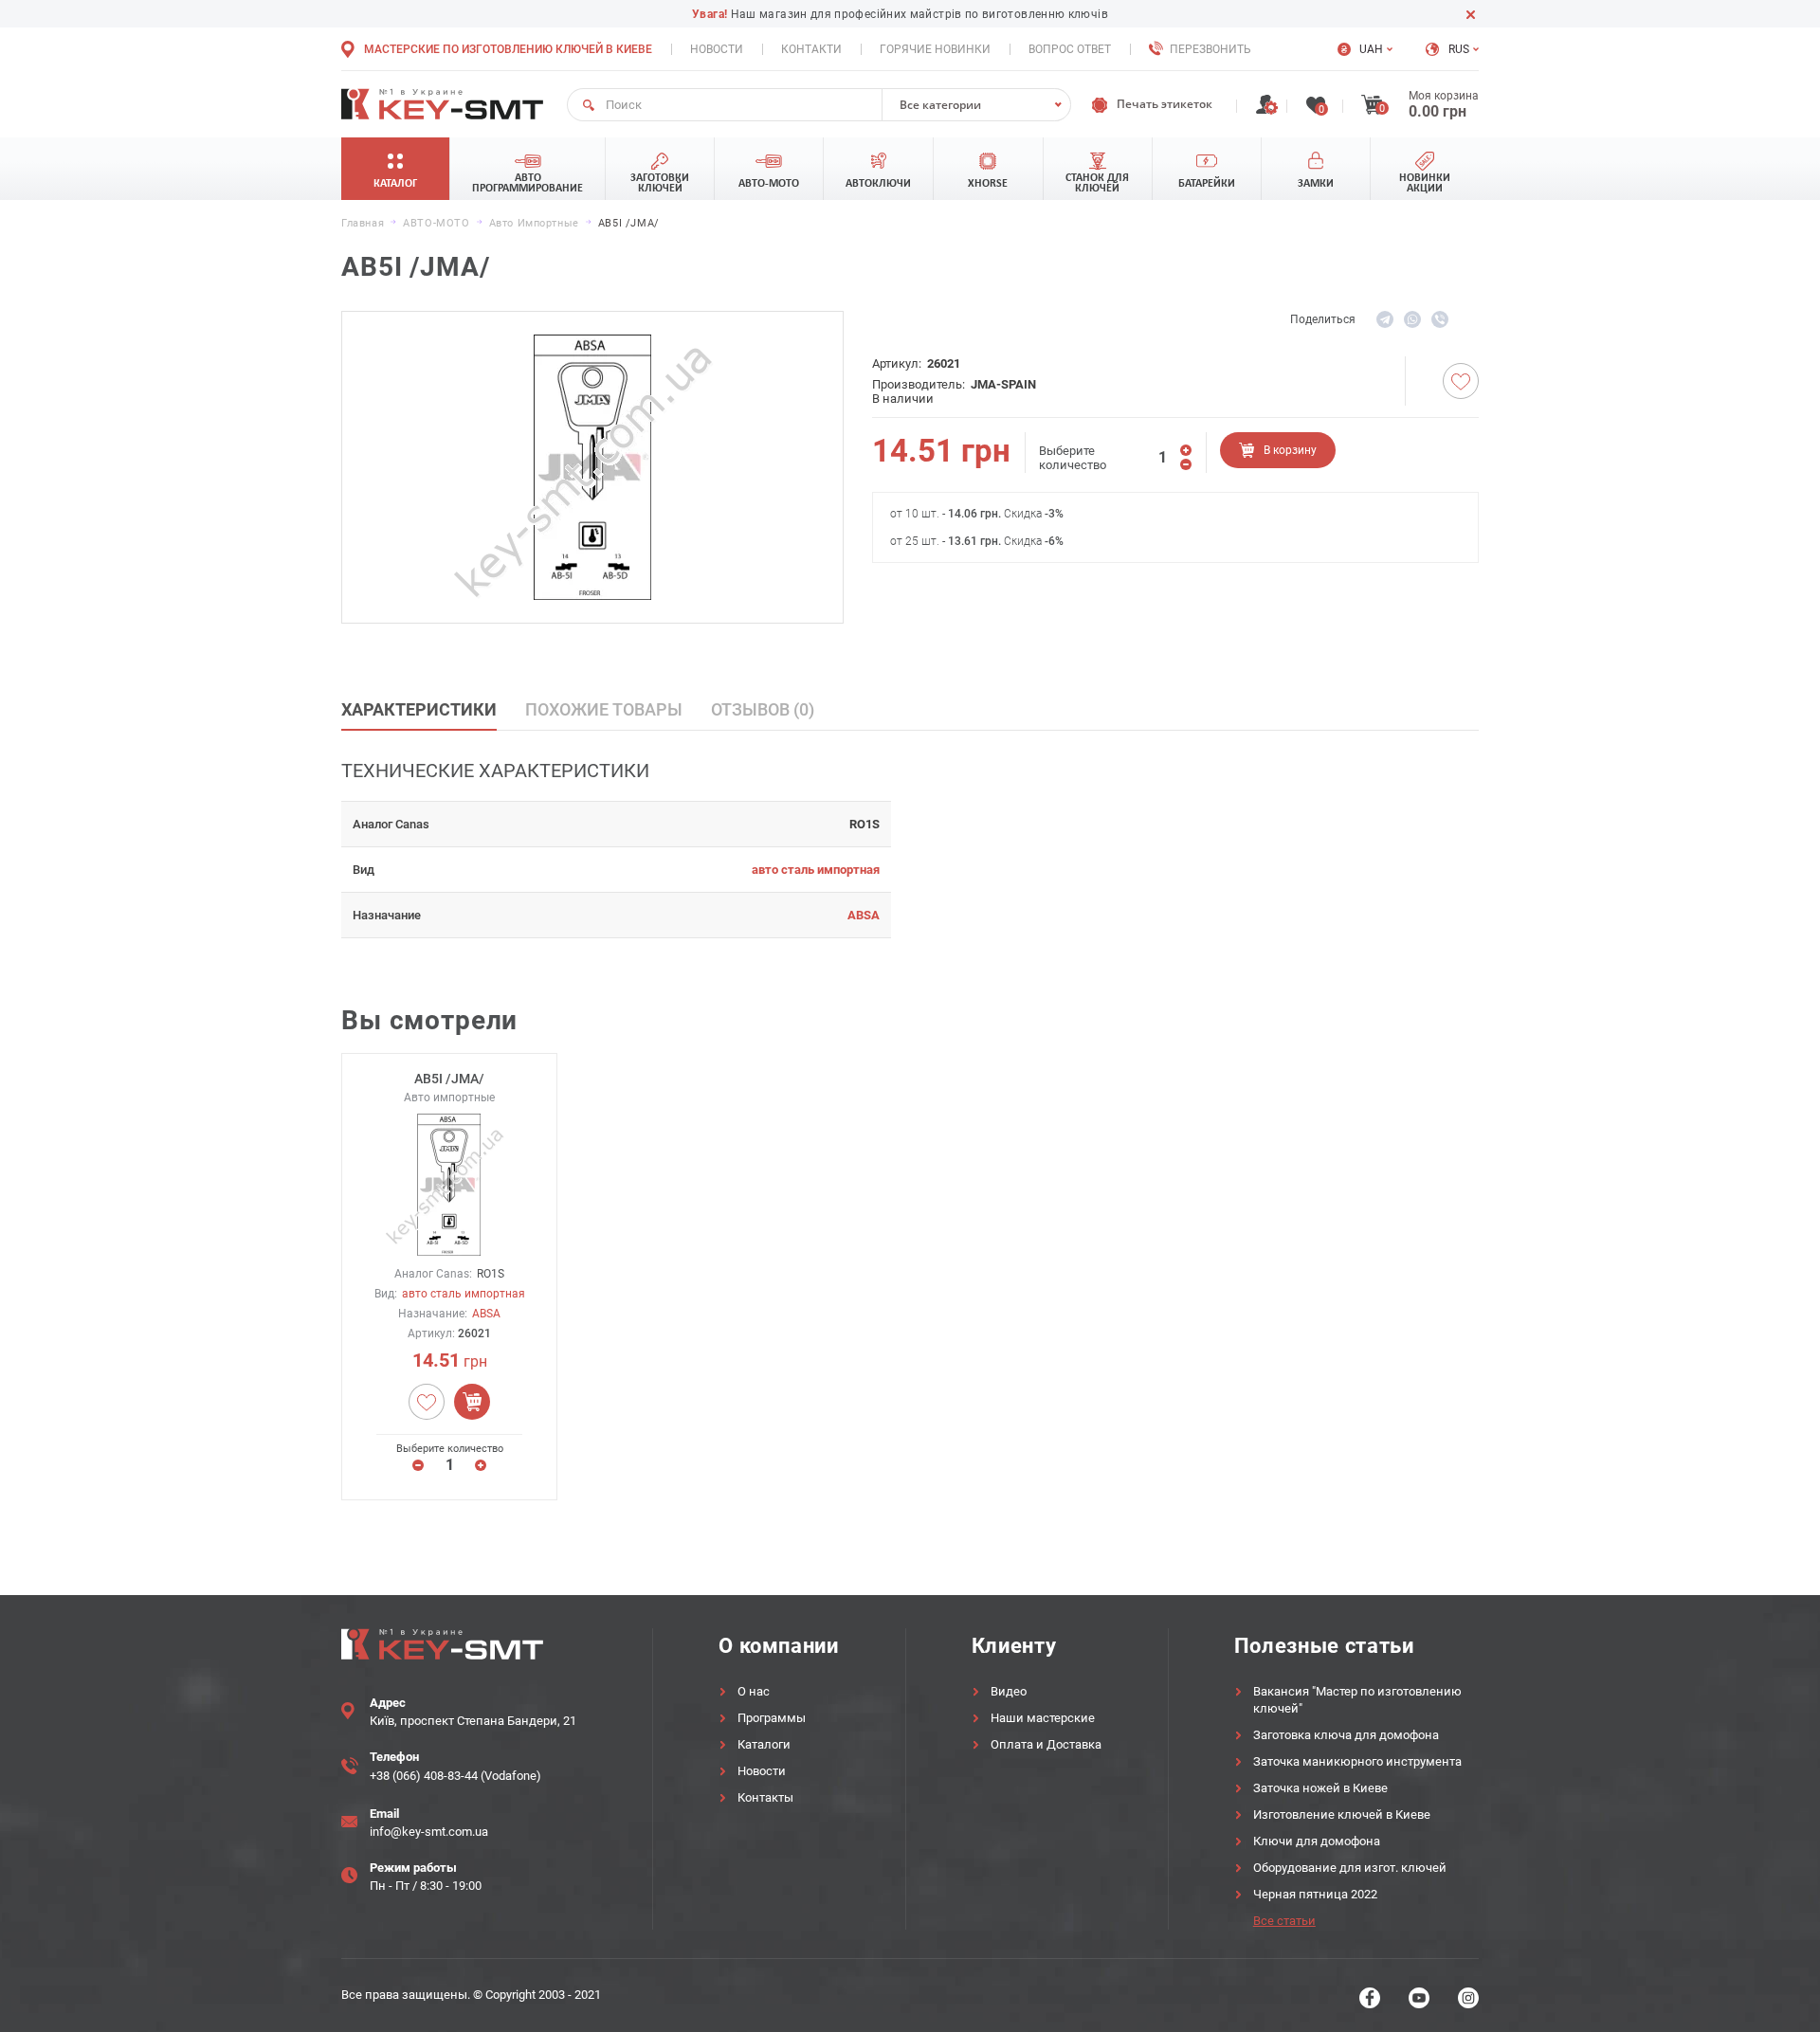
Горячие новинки (935, 49)
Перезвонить (1210, 49)
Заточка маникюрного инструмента (1357, 1761)
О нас (754, 1691)
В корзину (1290, 450)
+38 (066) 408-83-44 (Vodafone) (455, 1776)
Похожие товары (604, 709)
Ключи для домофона (1317, 1841)
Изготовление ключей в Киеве (1342, 1814)
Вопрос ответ (1070, 49)
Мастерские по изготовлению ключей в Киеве (508, 49)
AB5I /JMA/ (449, 1079)
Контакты (765, 1797)
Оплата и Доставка (1046, 1744)
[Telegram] (1385, 319)
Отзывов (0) (763, 709)
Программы (772, 1718)
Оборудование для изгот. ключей (1350, 1868)
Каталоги (764, 1744)
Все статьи (1284, 1921)
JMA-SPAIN (1003, 384)
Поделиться (1323, 319)
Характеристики (419, 709)
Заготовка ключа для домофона (1346, 1735)
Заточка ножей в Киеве (1320, 1788)
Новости (717, 49)
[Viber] (1440, 319)
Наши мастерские (1043, 1718)
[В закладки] (1461, 381)
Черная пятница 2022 (1315, 1894)
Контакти (811, 49)
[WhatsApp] (1412, 319)
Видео (1009, 1691)
